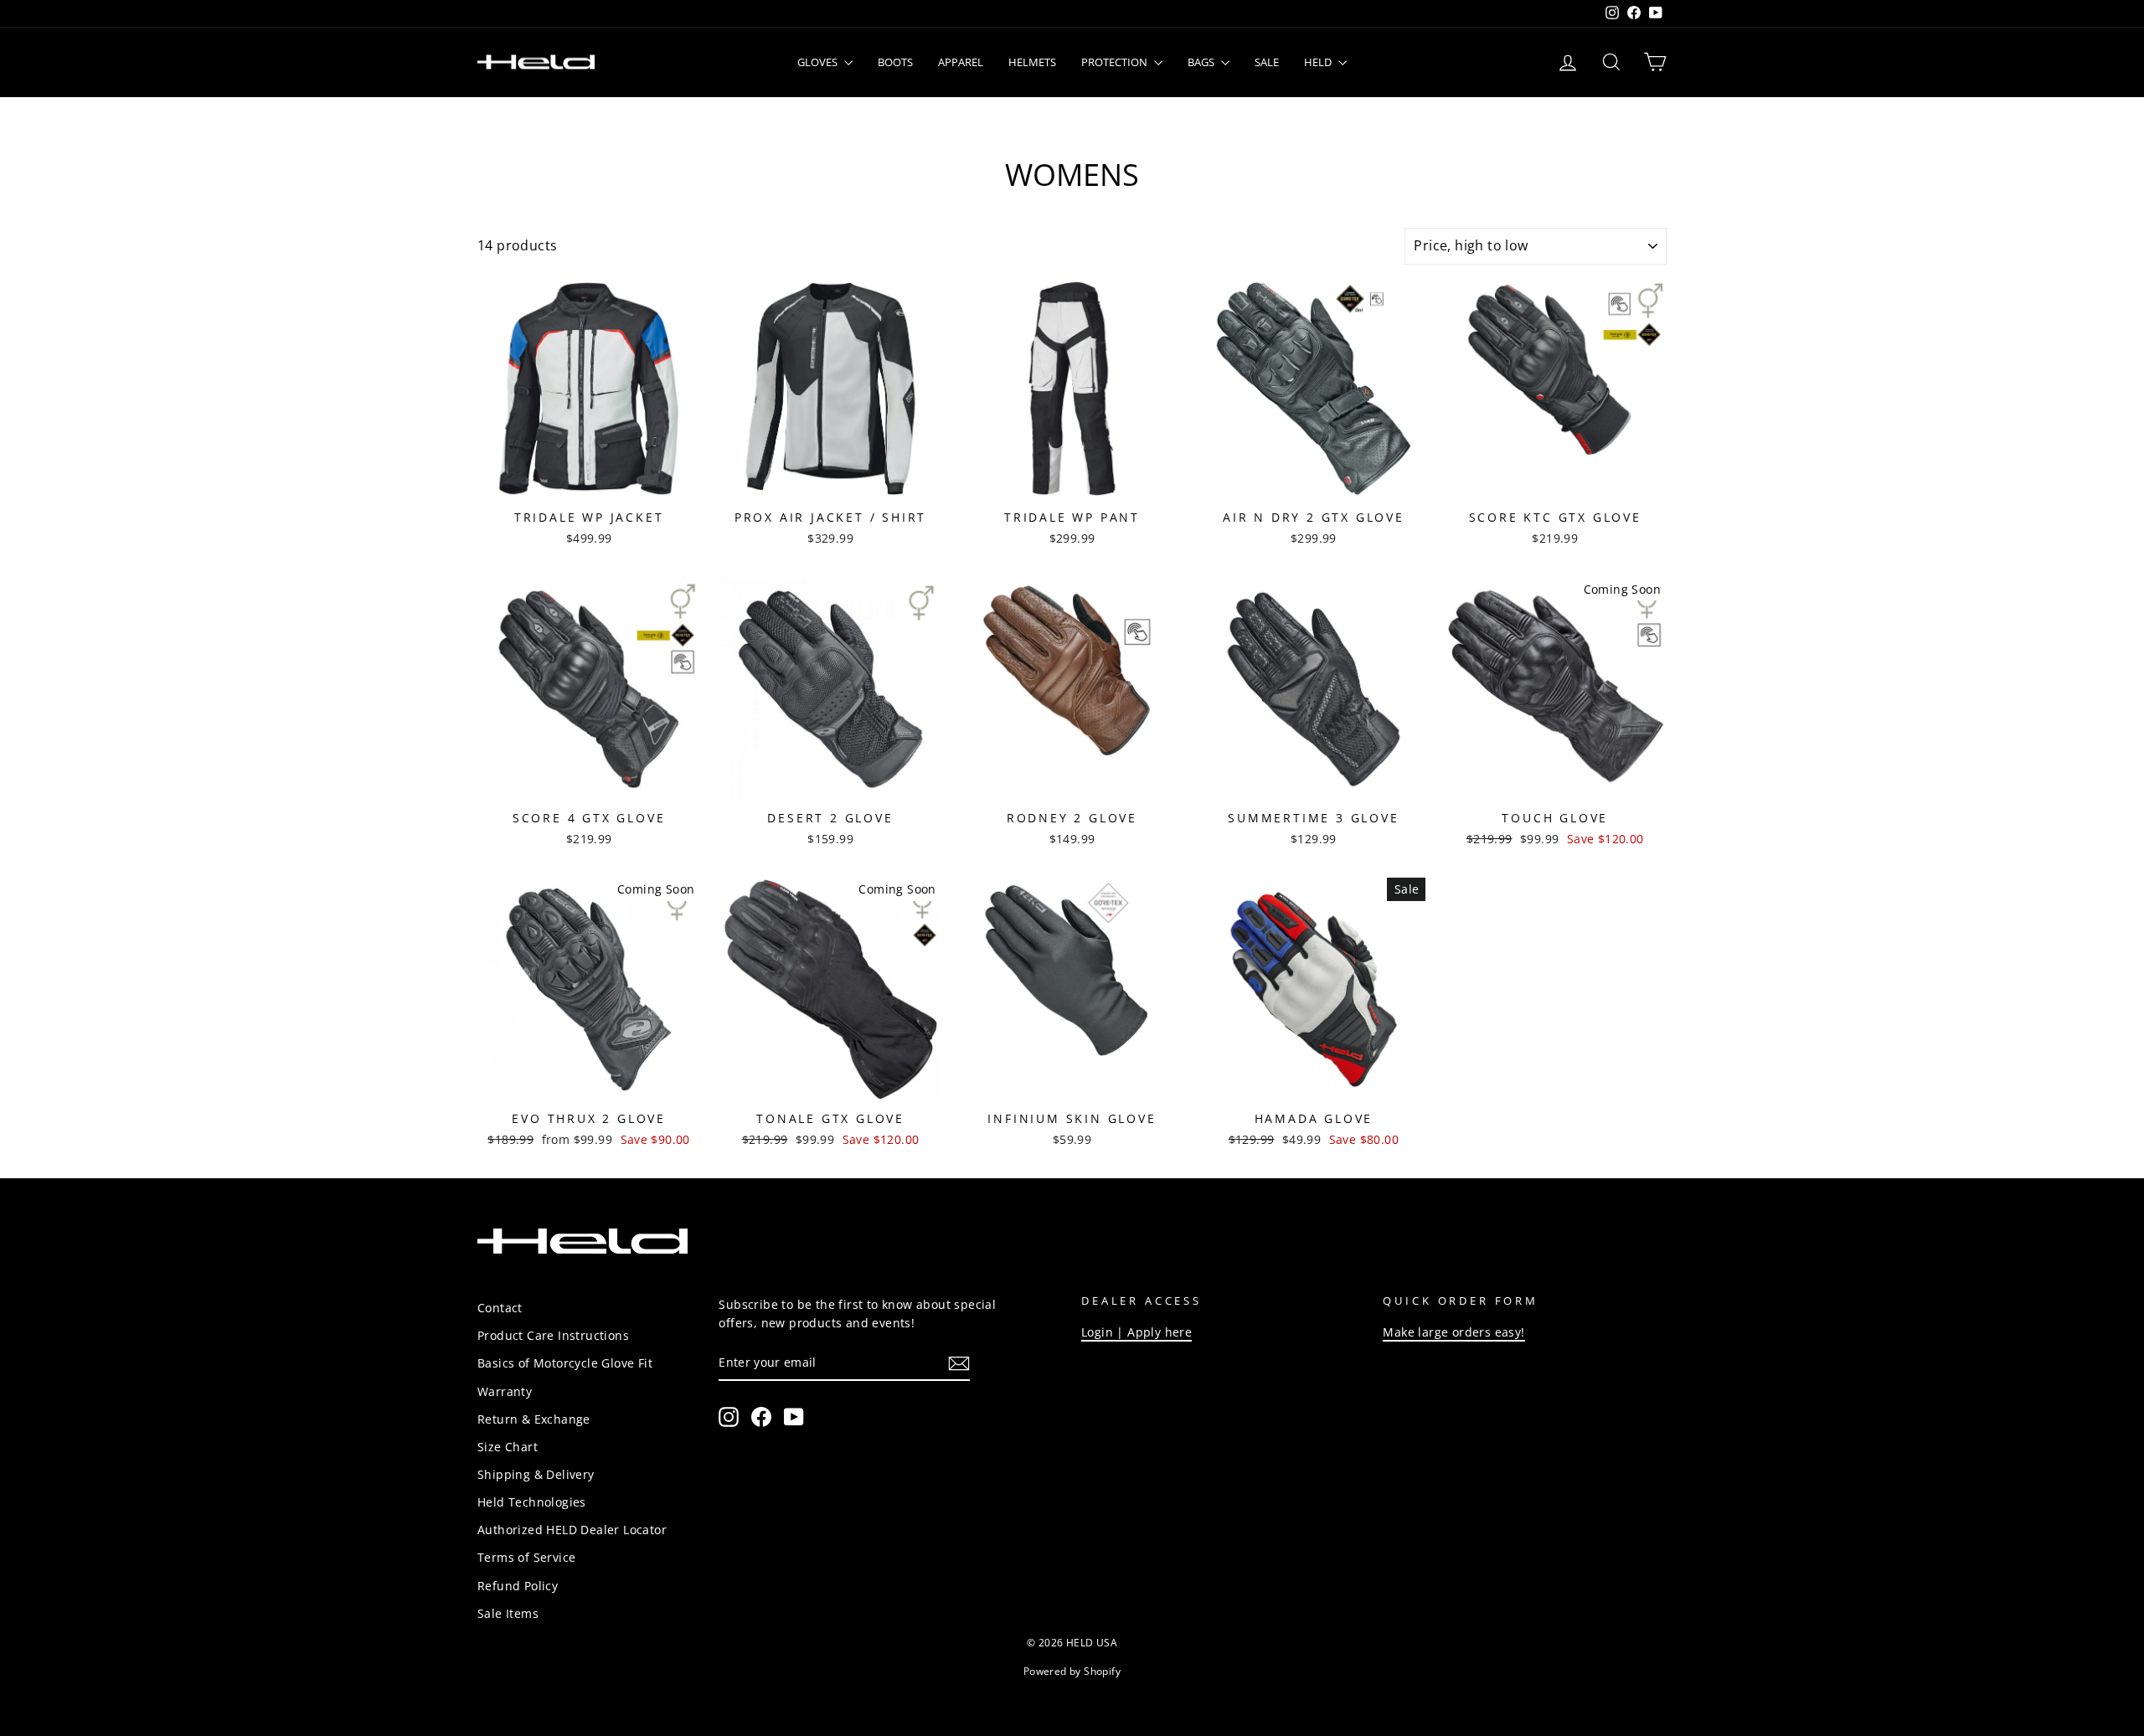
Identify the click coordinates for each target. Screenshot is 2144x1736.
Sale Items (508, 1613)
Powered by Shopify (1072, 1671)
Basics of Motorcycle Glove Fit (565, 1363)
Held (1319, 62)
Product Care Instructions (553, 1335)
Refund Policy (518, 1586)
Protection (1116, 62)
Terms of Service (526, 1557)
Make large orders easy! (1453, 1332)
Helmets (1032, 62)
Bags (1202, 62)
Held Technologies (532, 1502)
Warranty (505, 1391)
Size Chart (508, 1447)
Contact (500, 1308)
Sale (1267, 62)
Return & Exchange (534, 1419)
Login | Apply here (1136, 1332)
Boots (895, 62)
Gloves (819, 62)
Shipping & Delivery (536, 1474)
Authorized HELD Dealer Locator (572, 1530)
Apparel (961, 62)
